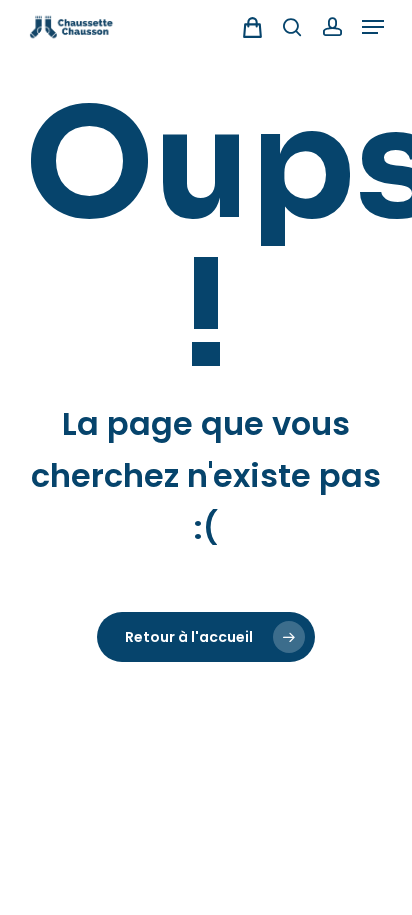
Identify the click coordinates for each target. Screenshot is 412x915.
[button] (373, 27)
